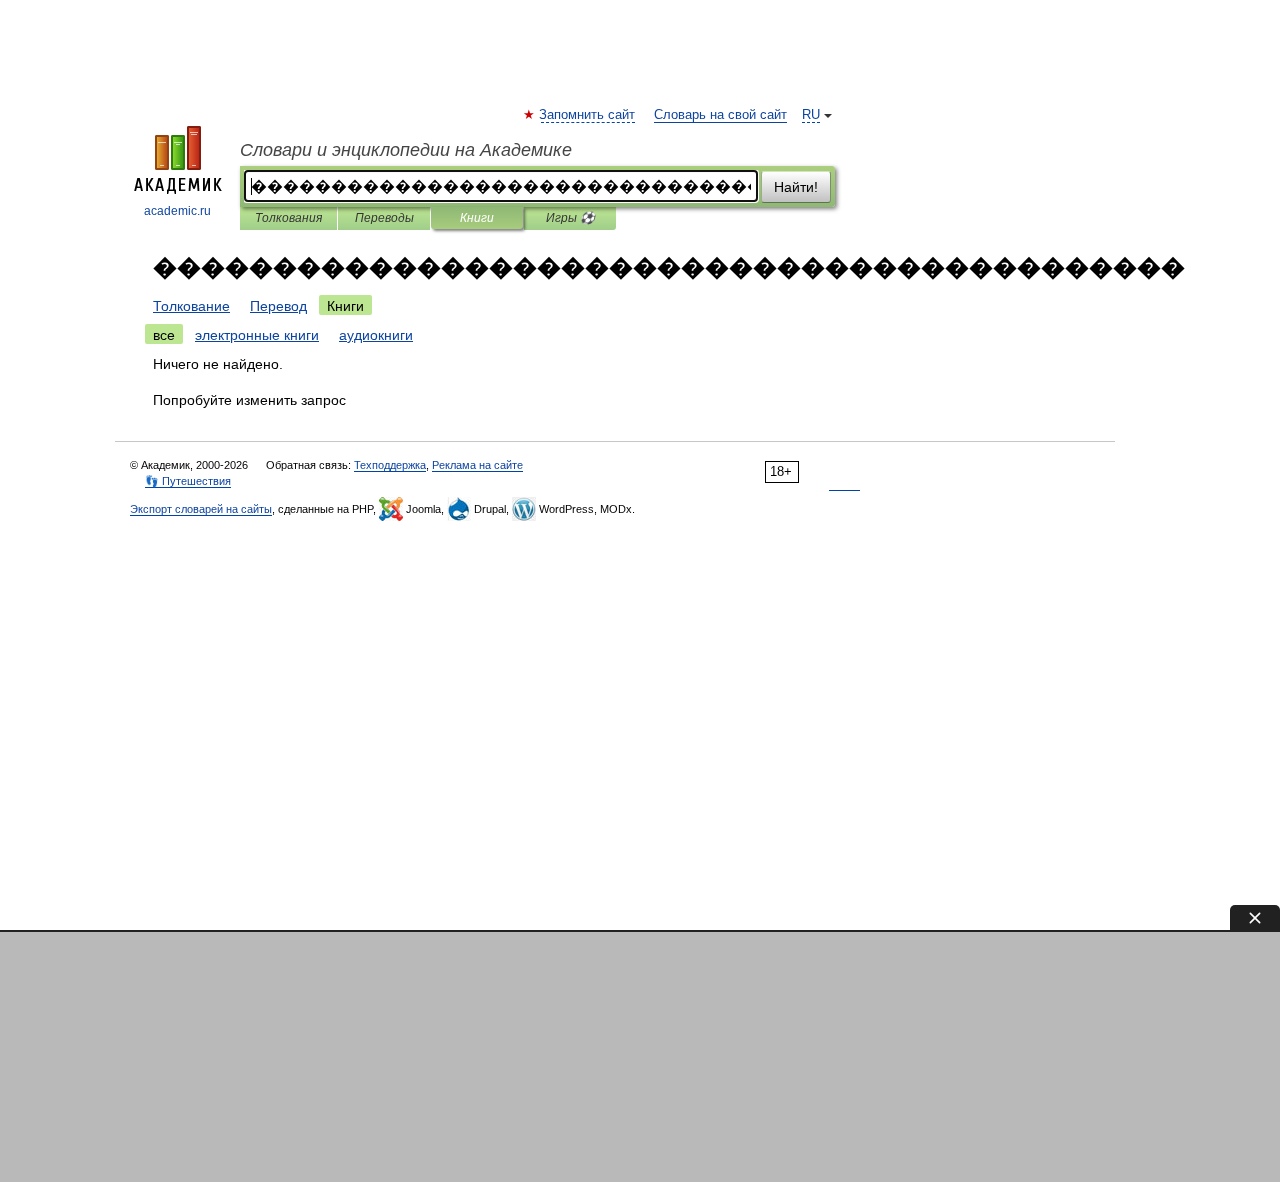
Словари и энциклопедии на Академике (406, 150)
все (164, 335)
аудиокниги (376, 335)
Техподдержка (390, 465)
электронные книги (257, 335)
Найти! (796, 187)
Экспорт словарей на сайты (201, 509)
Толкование (191, 306)
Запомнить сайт (588, 115)
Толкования (288, 218)
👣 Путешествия (188, 481)
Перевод (278, 306)
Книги (477, 218)
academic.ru (177, 211)
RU (811, 115)
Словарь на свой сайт (720, 115)
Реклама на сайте (477, 465)
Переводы (384, 218)
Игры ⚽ (570, 218)
